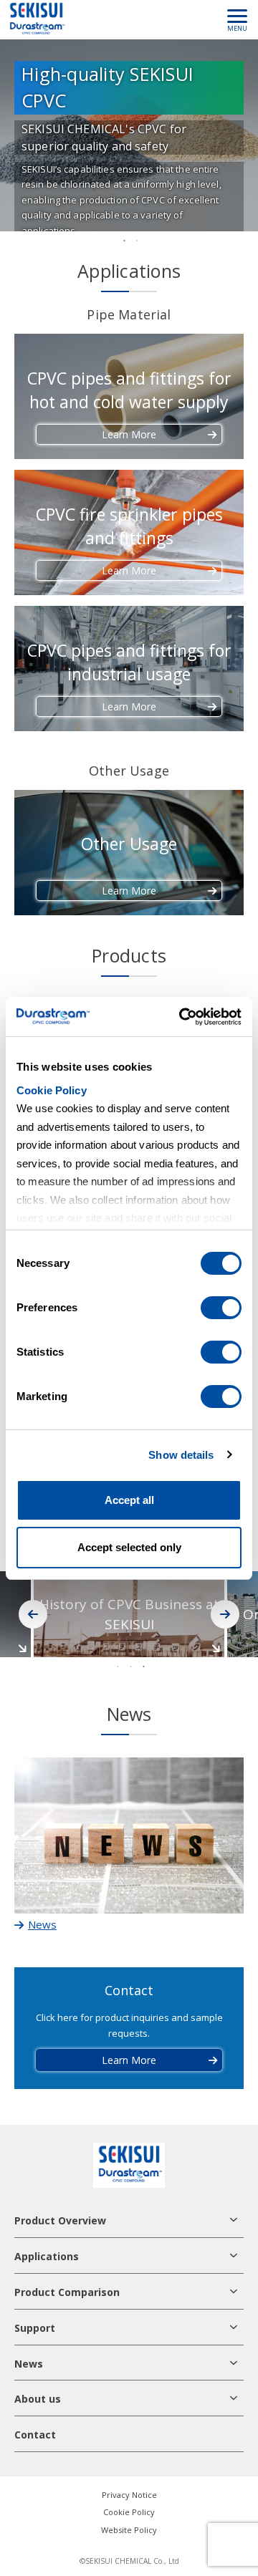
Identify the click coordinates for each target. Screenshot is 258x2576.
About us (38, 2399)
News (29, 2364)
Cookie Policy (52, 1090)
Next (225, 1614)
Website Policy (129, 2530)
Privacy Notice (129, 2495)
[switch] (221, 1308)
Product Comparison (67, 2292)
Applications (47, 2256)
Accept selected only (129, 1547)
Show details (181, 1455)
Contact (35, 2435)
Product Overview (60, 2220)
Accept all (129, 1500)
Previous (33, 1614)
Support (35, 2328)
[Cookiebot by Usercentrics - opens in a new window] (182, 1017)
